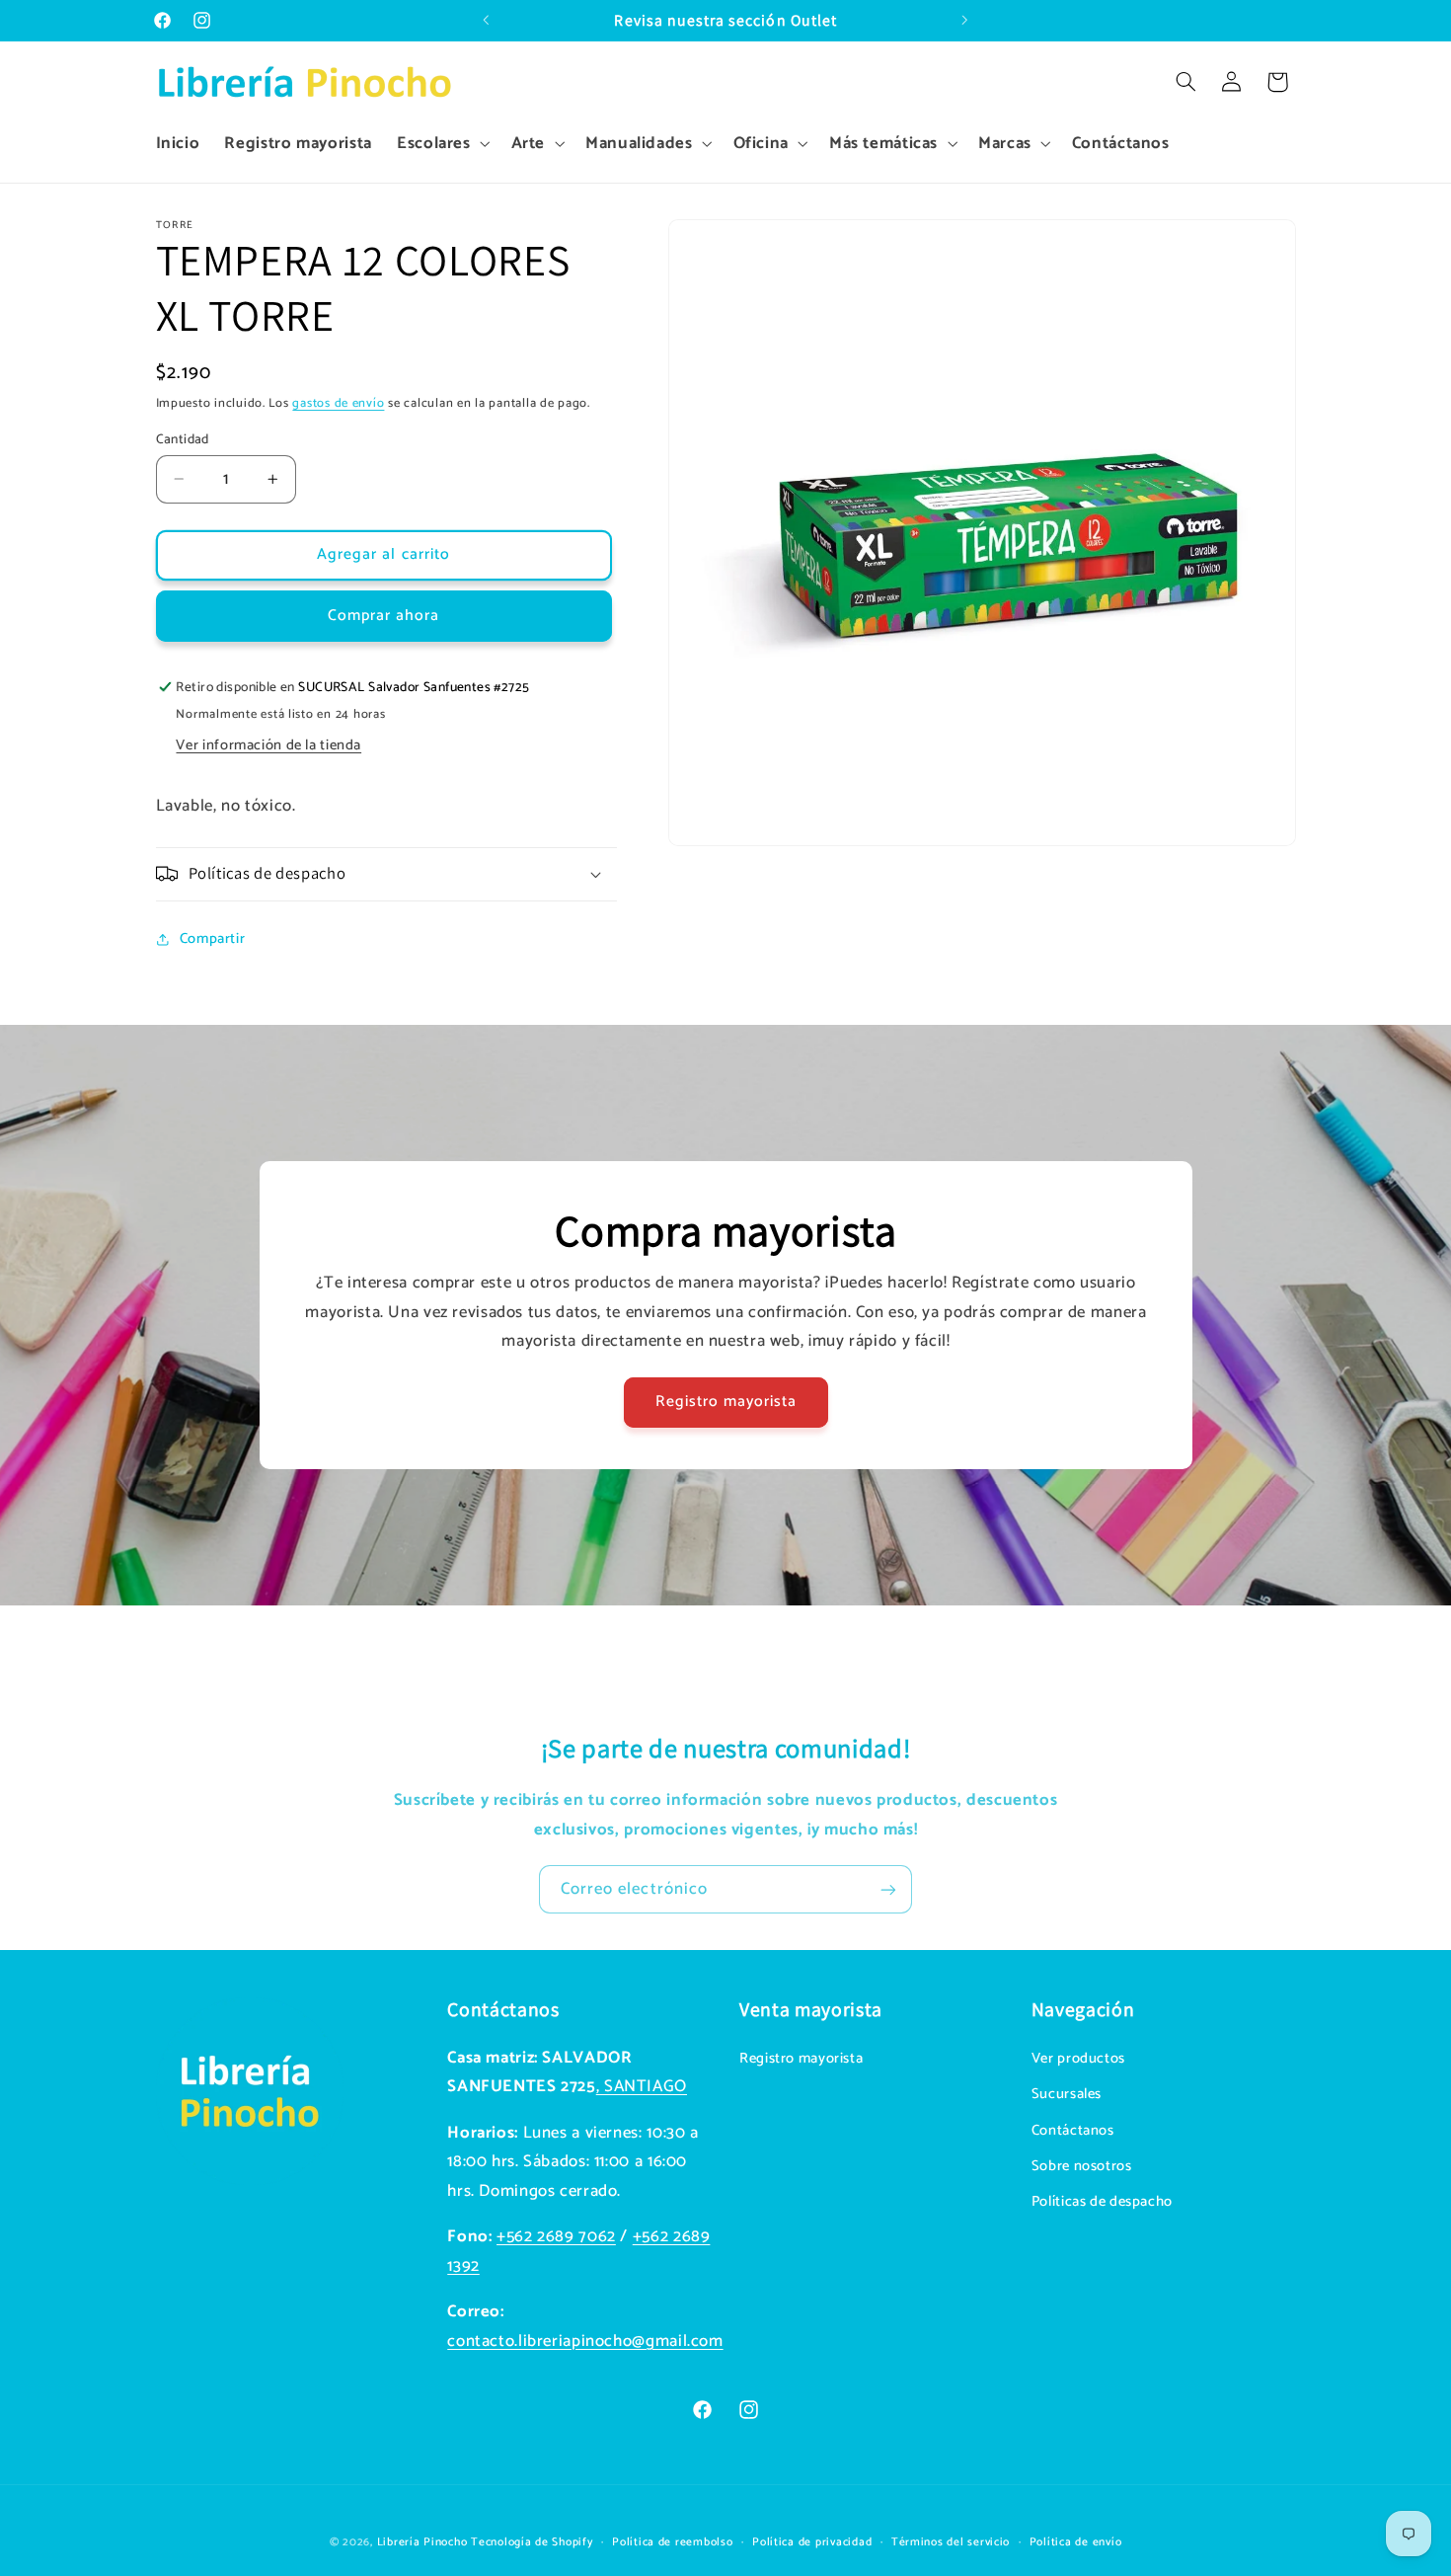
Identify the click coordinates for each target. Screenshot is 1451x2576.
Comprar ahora (384, 615)
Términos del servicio (951, 2542)
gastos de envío (338, 402)
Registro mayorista (725, 1402)
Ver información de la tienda (268, 745)
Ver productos (1078, 2058)
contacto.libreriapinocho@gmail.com (585, 2341)
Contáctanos (1073, 2130)
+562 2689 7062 (556, 2237)
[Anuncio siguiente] (965, 21)
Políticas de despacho (1102, 2202)
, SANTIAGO (642, 2087)
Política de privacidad (812, 2542)
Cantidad (183, 438)
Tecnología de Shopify (532, 2542)
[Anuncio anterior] (486, 21)
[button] (441, 144)
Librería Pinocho (422, 2542)
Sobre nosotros (1082, 2165)
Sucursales (1067, 2094)
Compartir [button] (213, 939)
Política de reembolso (672, 2542)
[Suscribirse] (888, 1889)
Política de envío (1076, 2542)
